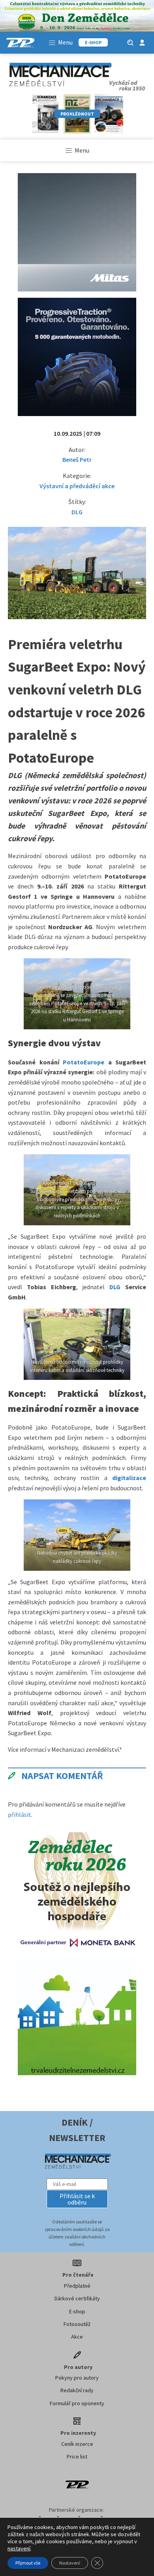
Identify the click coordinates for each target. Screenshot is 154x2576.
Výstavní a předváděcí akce (77, 486)
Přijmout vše (28, 2563)
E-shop (77, 2311)
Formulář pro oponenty (77, 2403)
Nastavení (70, 2563)
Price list (77, 2457)
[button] (77, 2199)
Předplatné (77, 2286)
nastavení (19, 2548)
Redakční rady (77, 2390)
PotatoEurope (84, 1062)
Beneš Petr (77, 459)
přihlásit (20, 1814)
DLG (77, 512)
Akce (77, 2337)
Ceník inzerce (77, 2444)
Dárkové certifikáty (77, 2298)
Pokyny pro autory (77, 2378)
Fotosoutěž (77, 2324)
